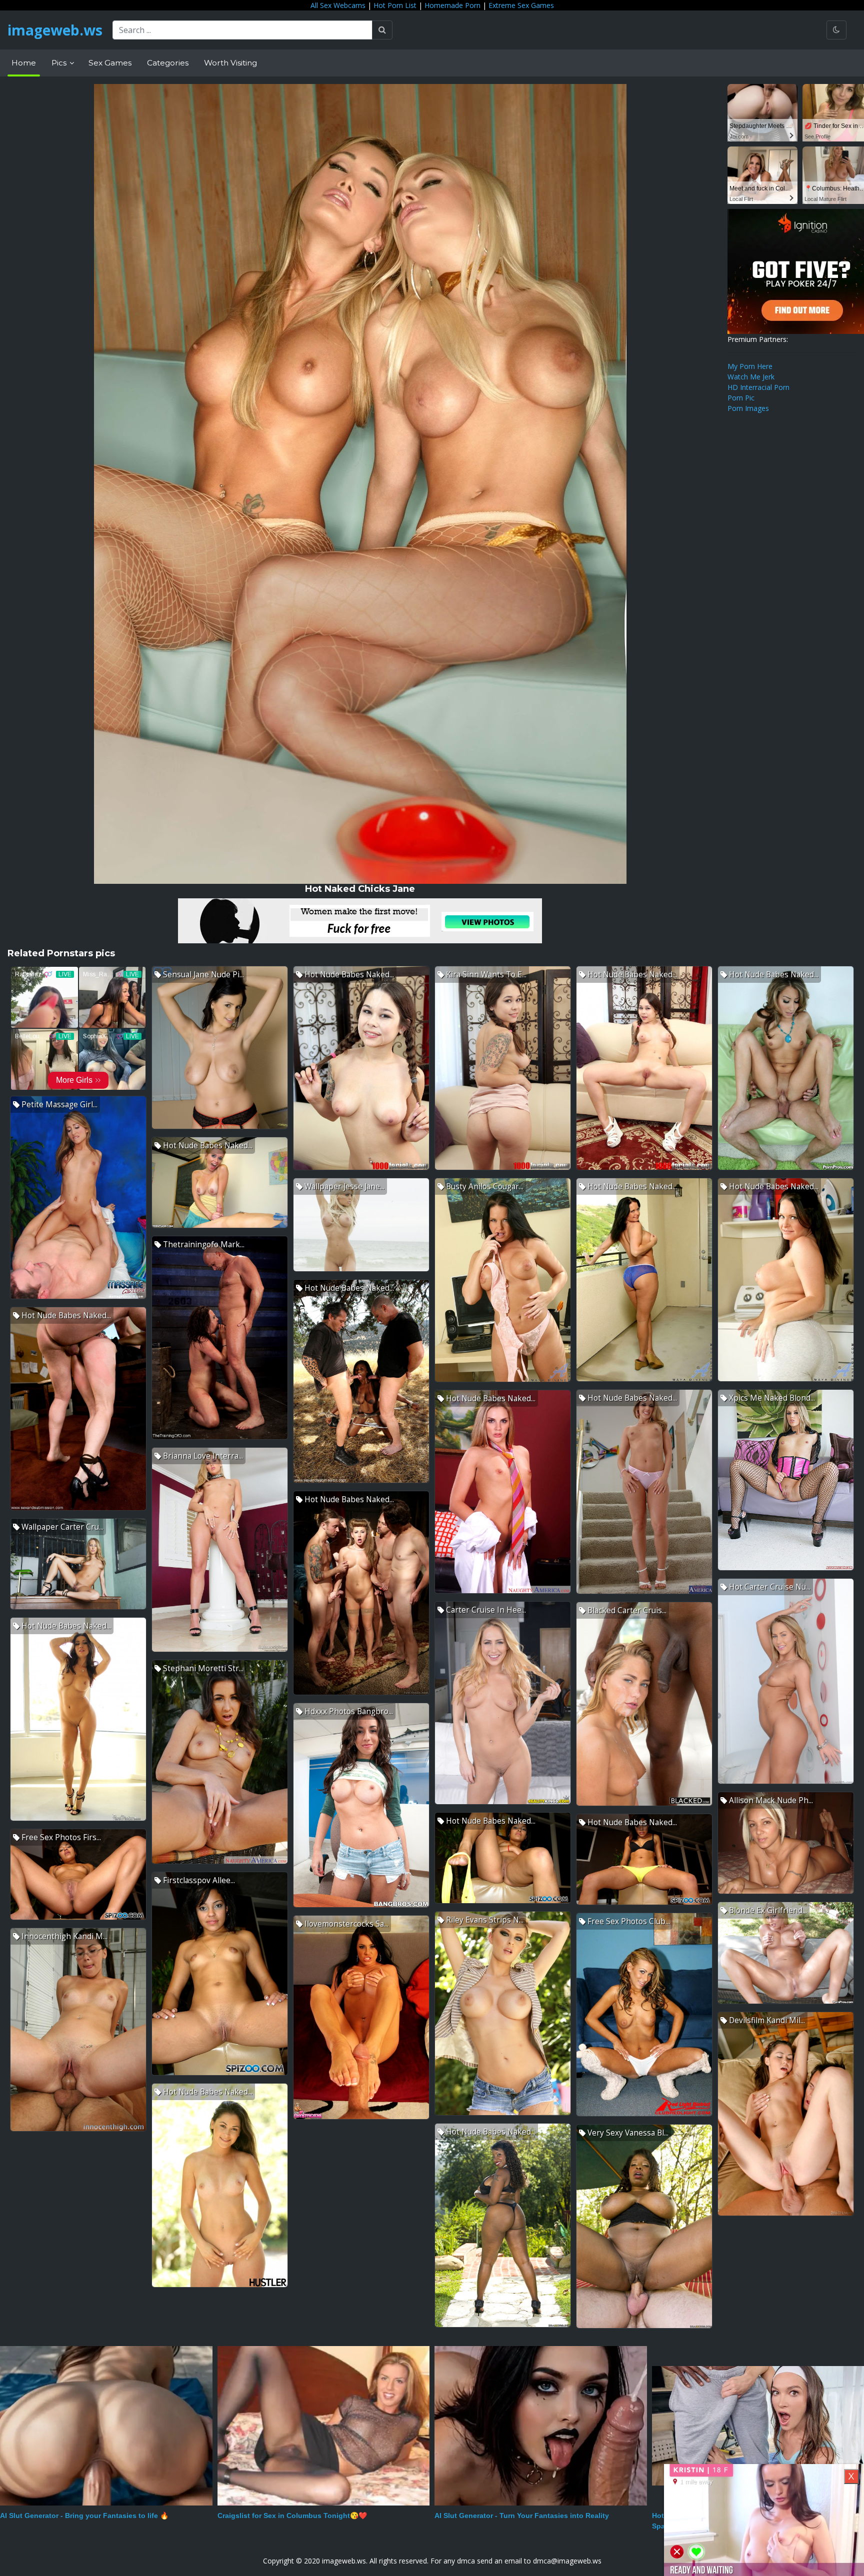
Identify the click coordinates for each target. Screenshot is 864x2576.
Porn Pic (741, 398)
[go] (382, 30)
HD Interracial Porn (758, 387)
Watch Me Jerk (751, 377)
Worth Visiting (230, 63)
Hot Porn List (395, 5)
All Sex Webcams (338, 5)
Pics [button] (60, 63)
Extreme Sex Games (521, 5)
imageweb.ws (55, 30)
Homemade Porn (452, 5)
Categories (168, 63)
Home (24, 63)
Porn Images (748, 408)
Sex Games (110, 63)
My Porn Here (750, 366)
